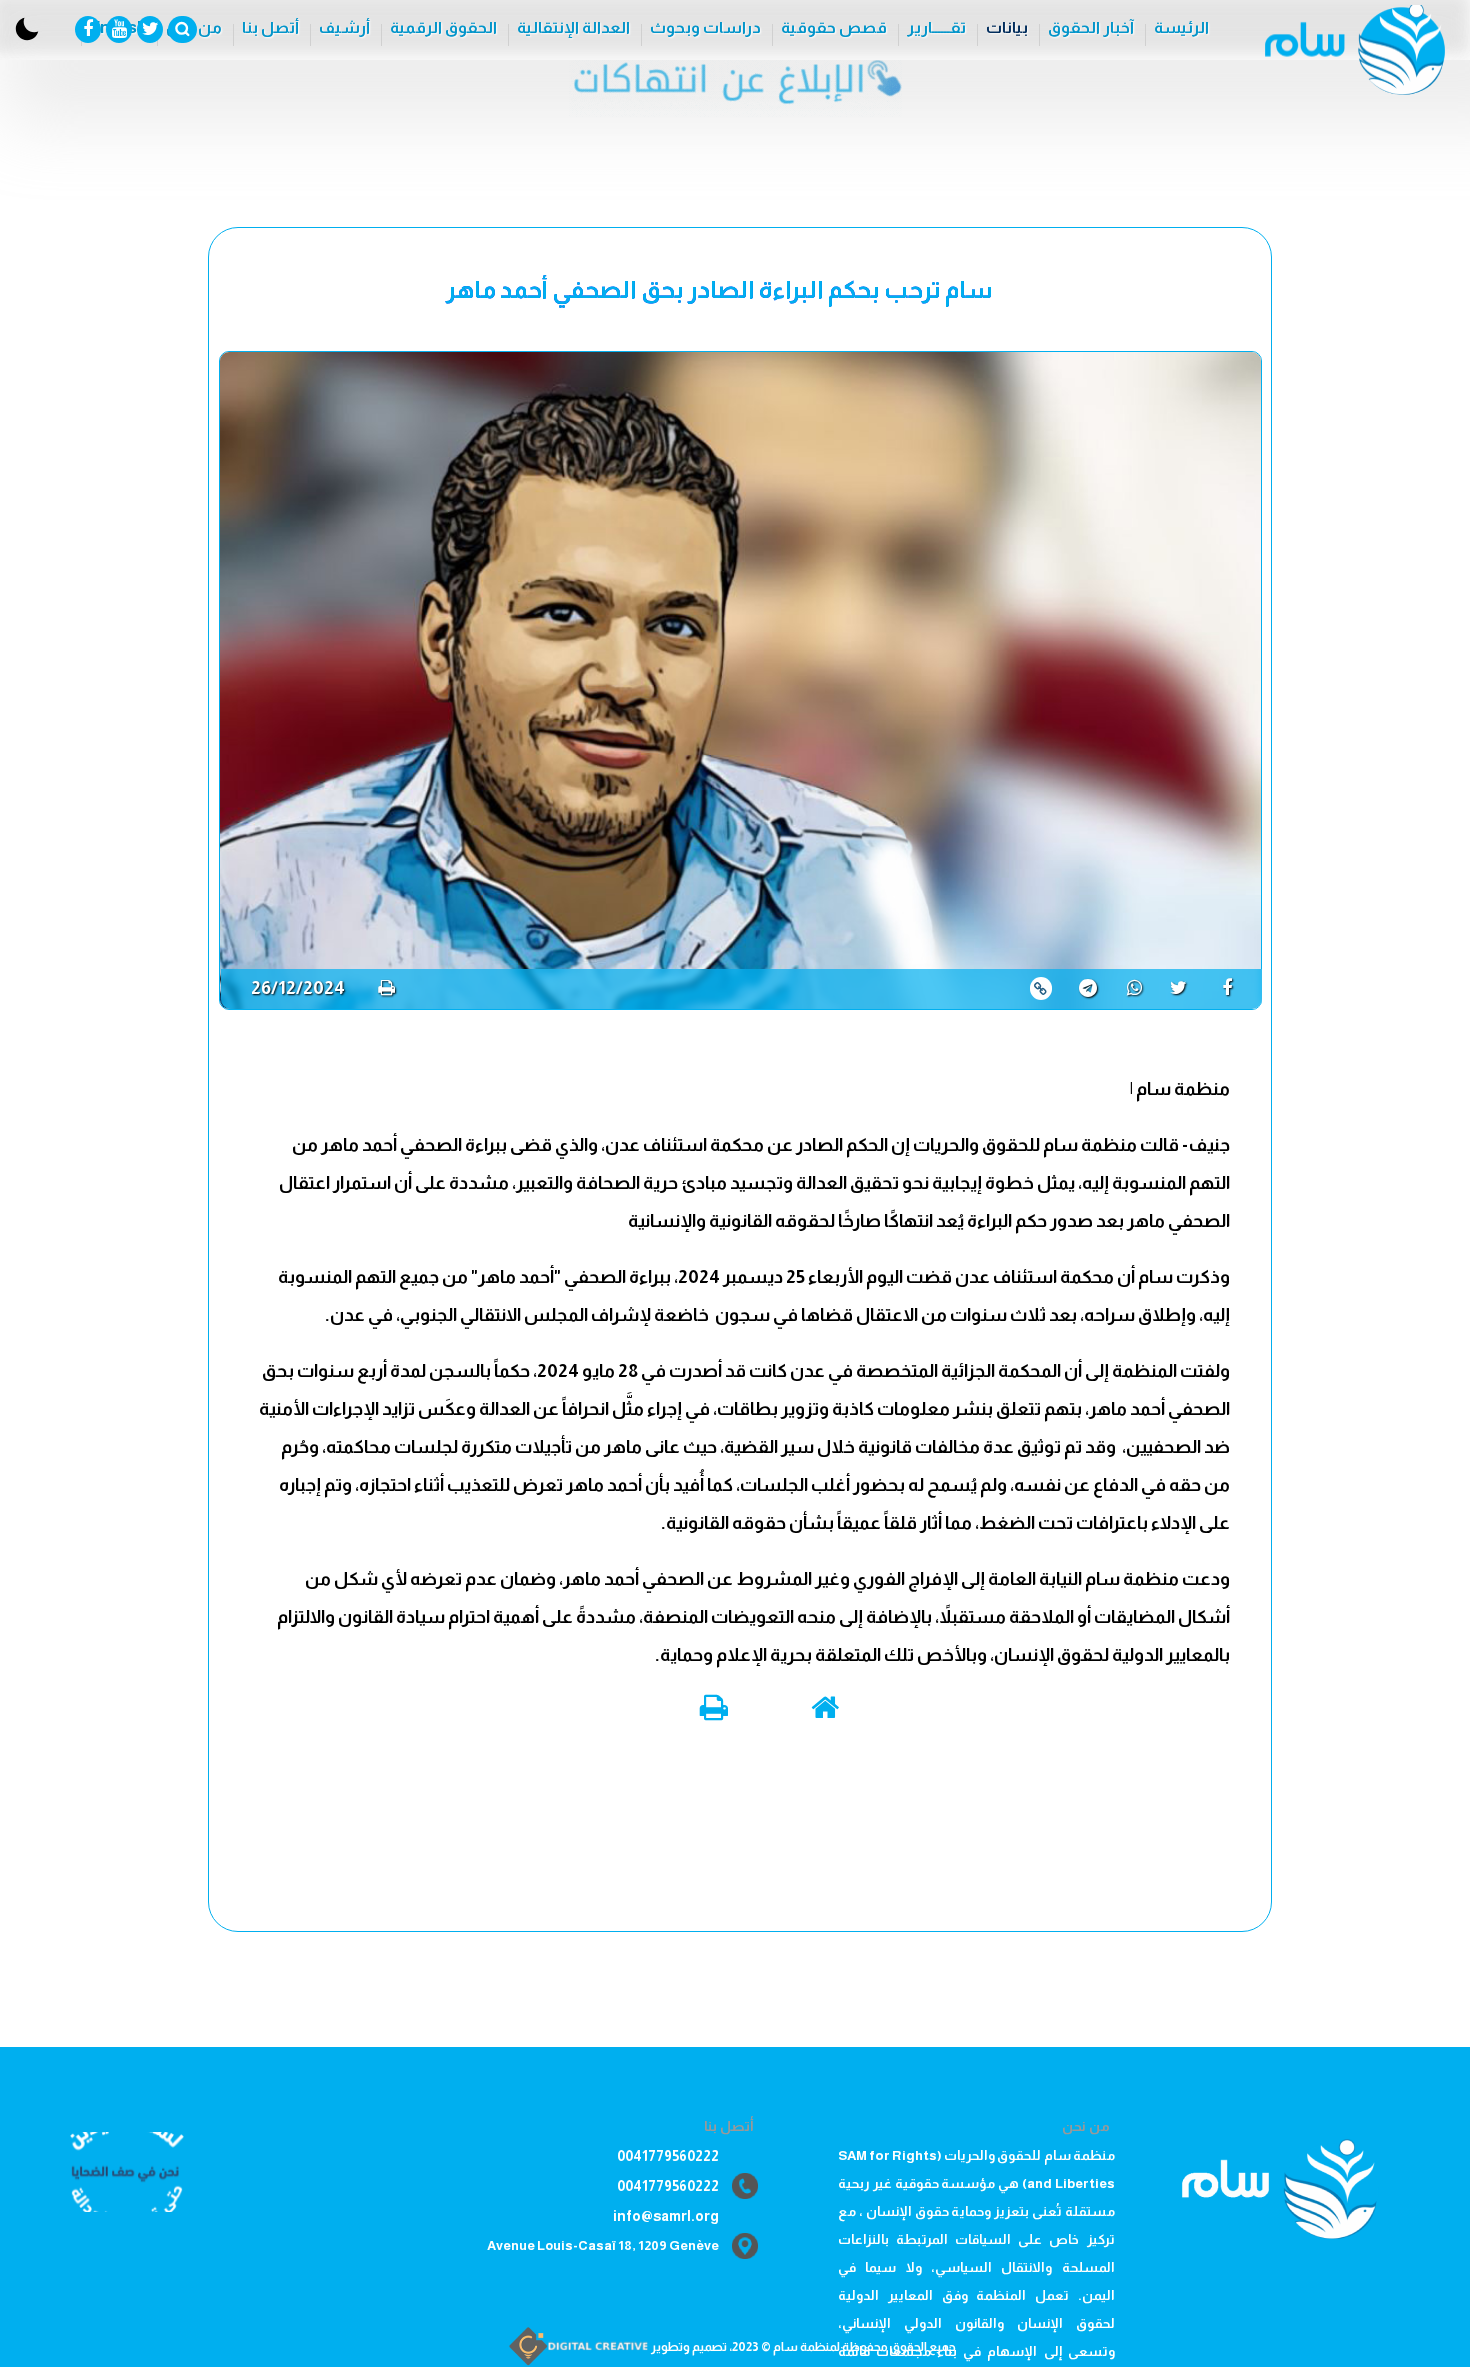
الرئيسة (1181, 27)
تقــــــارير (936, 27)
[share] (1234, 987)
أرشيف (344, 27)
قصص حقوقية (834, 27)
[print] (386, 988)
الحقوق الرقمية (443, 27)
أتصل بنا (270, 27)
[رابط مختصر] (1041, 988)
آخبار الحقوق (1091, 27)
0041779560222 (668, 2156)
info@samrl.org (666, 2216)
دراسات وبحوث (705, 27)
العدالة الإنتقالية (573, 27)
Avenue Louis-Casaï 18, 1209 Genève (603, 2245)
